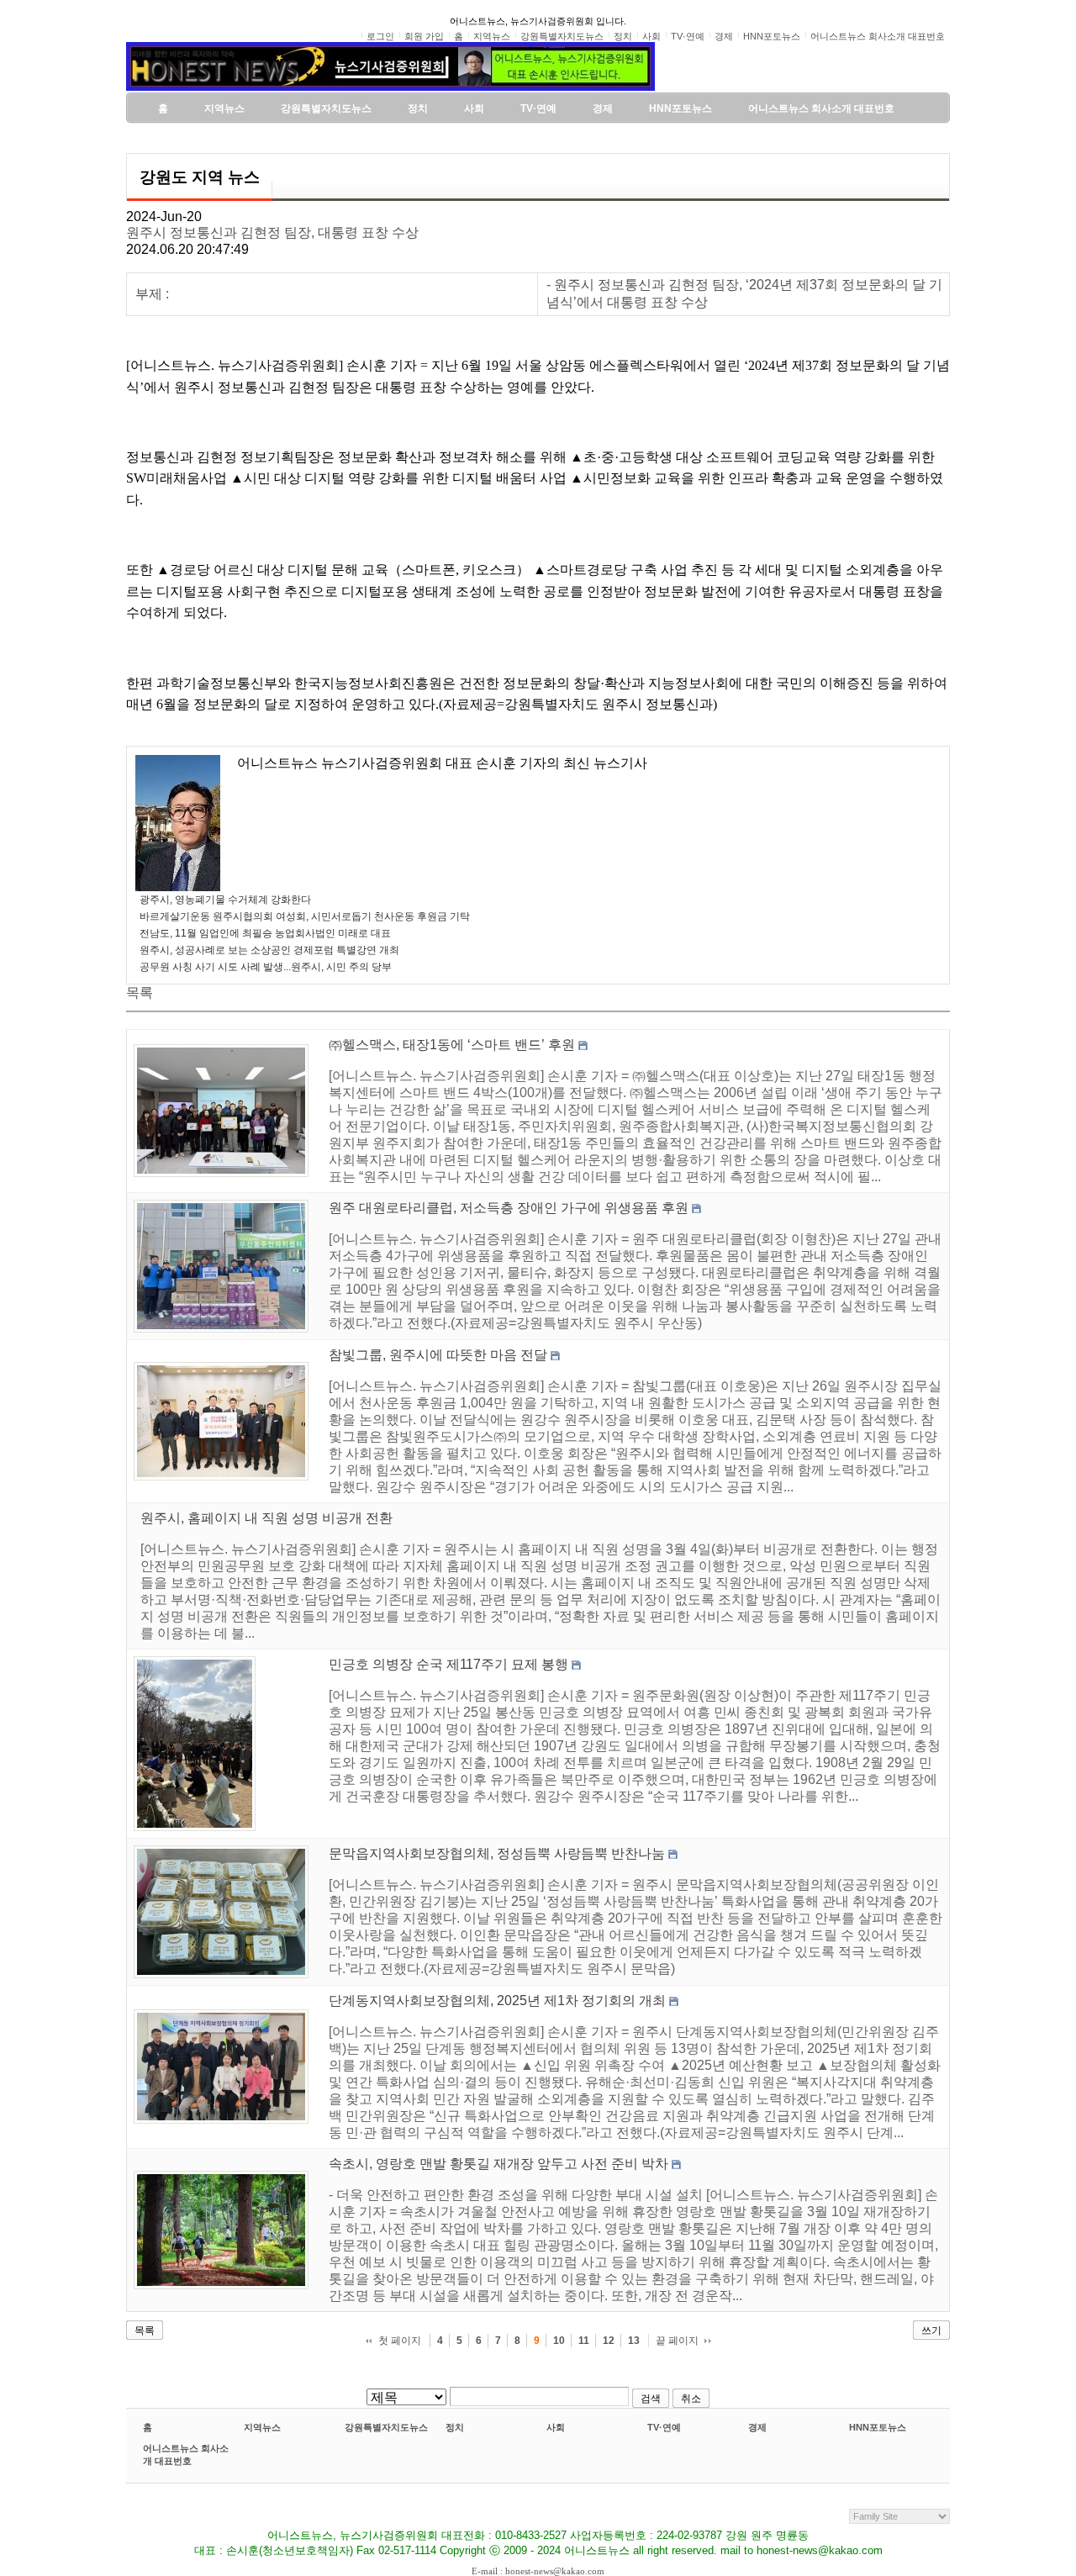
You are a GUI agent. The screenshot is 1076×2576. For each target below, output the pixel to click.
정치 (455, 2427)
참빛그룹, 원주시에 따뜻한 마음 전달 (438, 1355)
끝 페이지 (677, 2341)
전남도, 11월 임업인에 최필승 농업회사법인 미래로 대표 (265, 933)
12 (609, 2341)
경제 (757, 2427)
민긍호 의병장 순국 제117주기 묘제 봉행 (448, 1664)
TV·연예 (664, 2427)
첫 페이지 (400, 2341)
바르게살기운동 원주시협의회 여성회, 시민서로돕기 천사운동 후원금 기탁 (305, 916)
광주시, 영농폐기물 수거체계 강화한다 (225, 900)
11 (584, 2341)
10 (559, 2341)
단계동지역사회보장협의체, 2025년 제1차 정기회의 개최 (497, 2001)
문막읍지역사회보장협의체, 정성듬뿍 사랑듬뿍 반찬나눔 (497, 1853)
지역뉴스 (262, 2427)
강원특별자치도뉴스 (386, 2427)
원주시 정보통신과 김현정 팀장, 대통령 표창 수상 (272, 232)
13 (634, 2341)
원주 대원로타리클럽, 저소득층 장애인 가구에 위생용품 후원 (509, 1208)
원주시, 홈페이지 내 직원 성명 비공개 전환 (266, 1518)
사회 (556, 2427)
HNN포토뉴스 (878, 2427)
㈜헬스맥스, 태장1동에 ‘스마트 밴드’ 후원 (452, 1045)
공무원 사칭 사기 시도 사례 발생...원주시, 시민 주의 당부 (266, 967)
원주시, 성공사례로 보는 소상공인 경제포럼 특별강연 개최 (269, 950)
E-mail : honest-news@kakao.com (538, 2571)
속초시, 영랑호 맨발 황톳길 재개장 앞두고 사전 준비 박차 (498, 2164)
